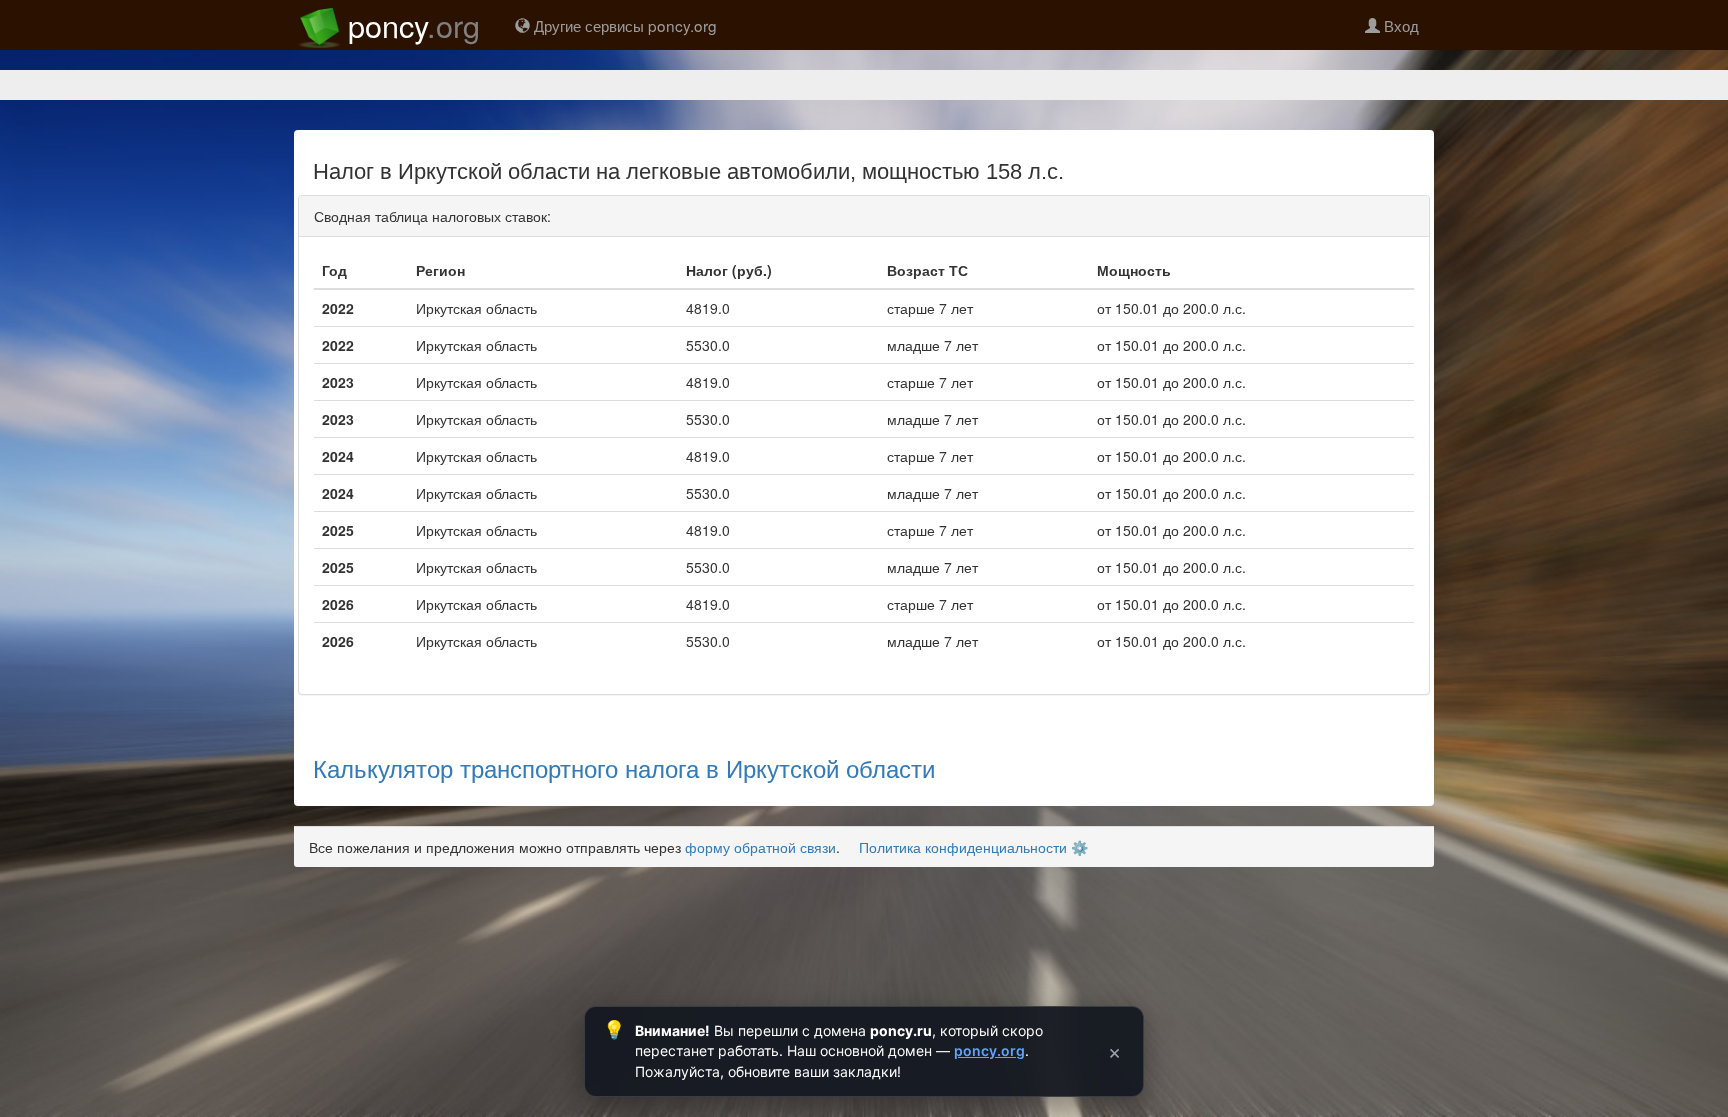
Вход (1399, 25)
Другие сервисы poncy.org (623, 25)
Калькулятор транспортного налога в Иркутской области (624, 767)
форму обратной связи (760, 847)
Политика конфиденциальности (963, 847)
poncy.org (989, 1050)
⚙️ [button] (1079, 847)
